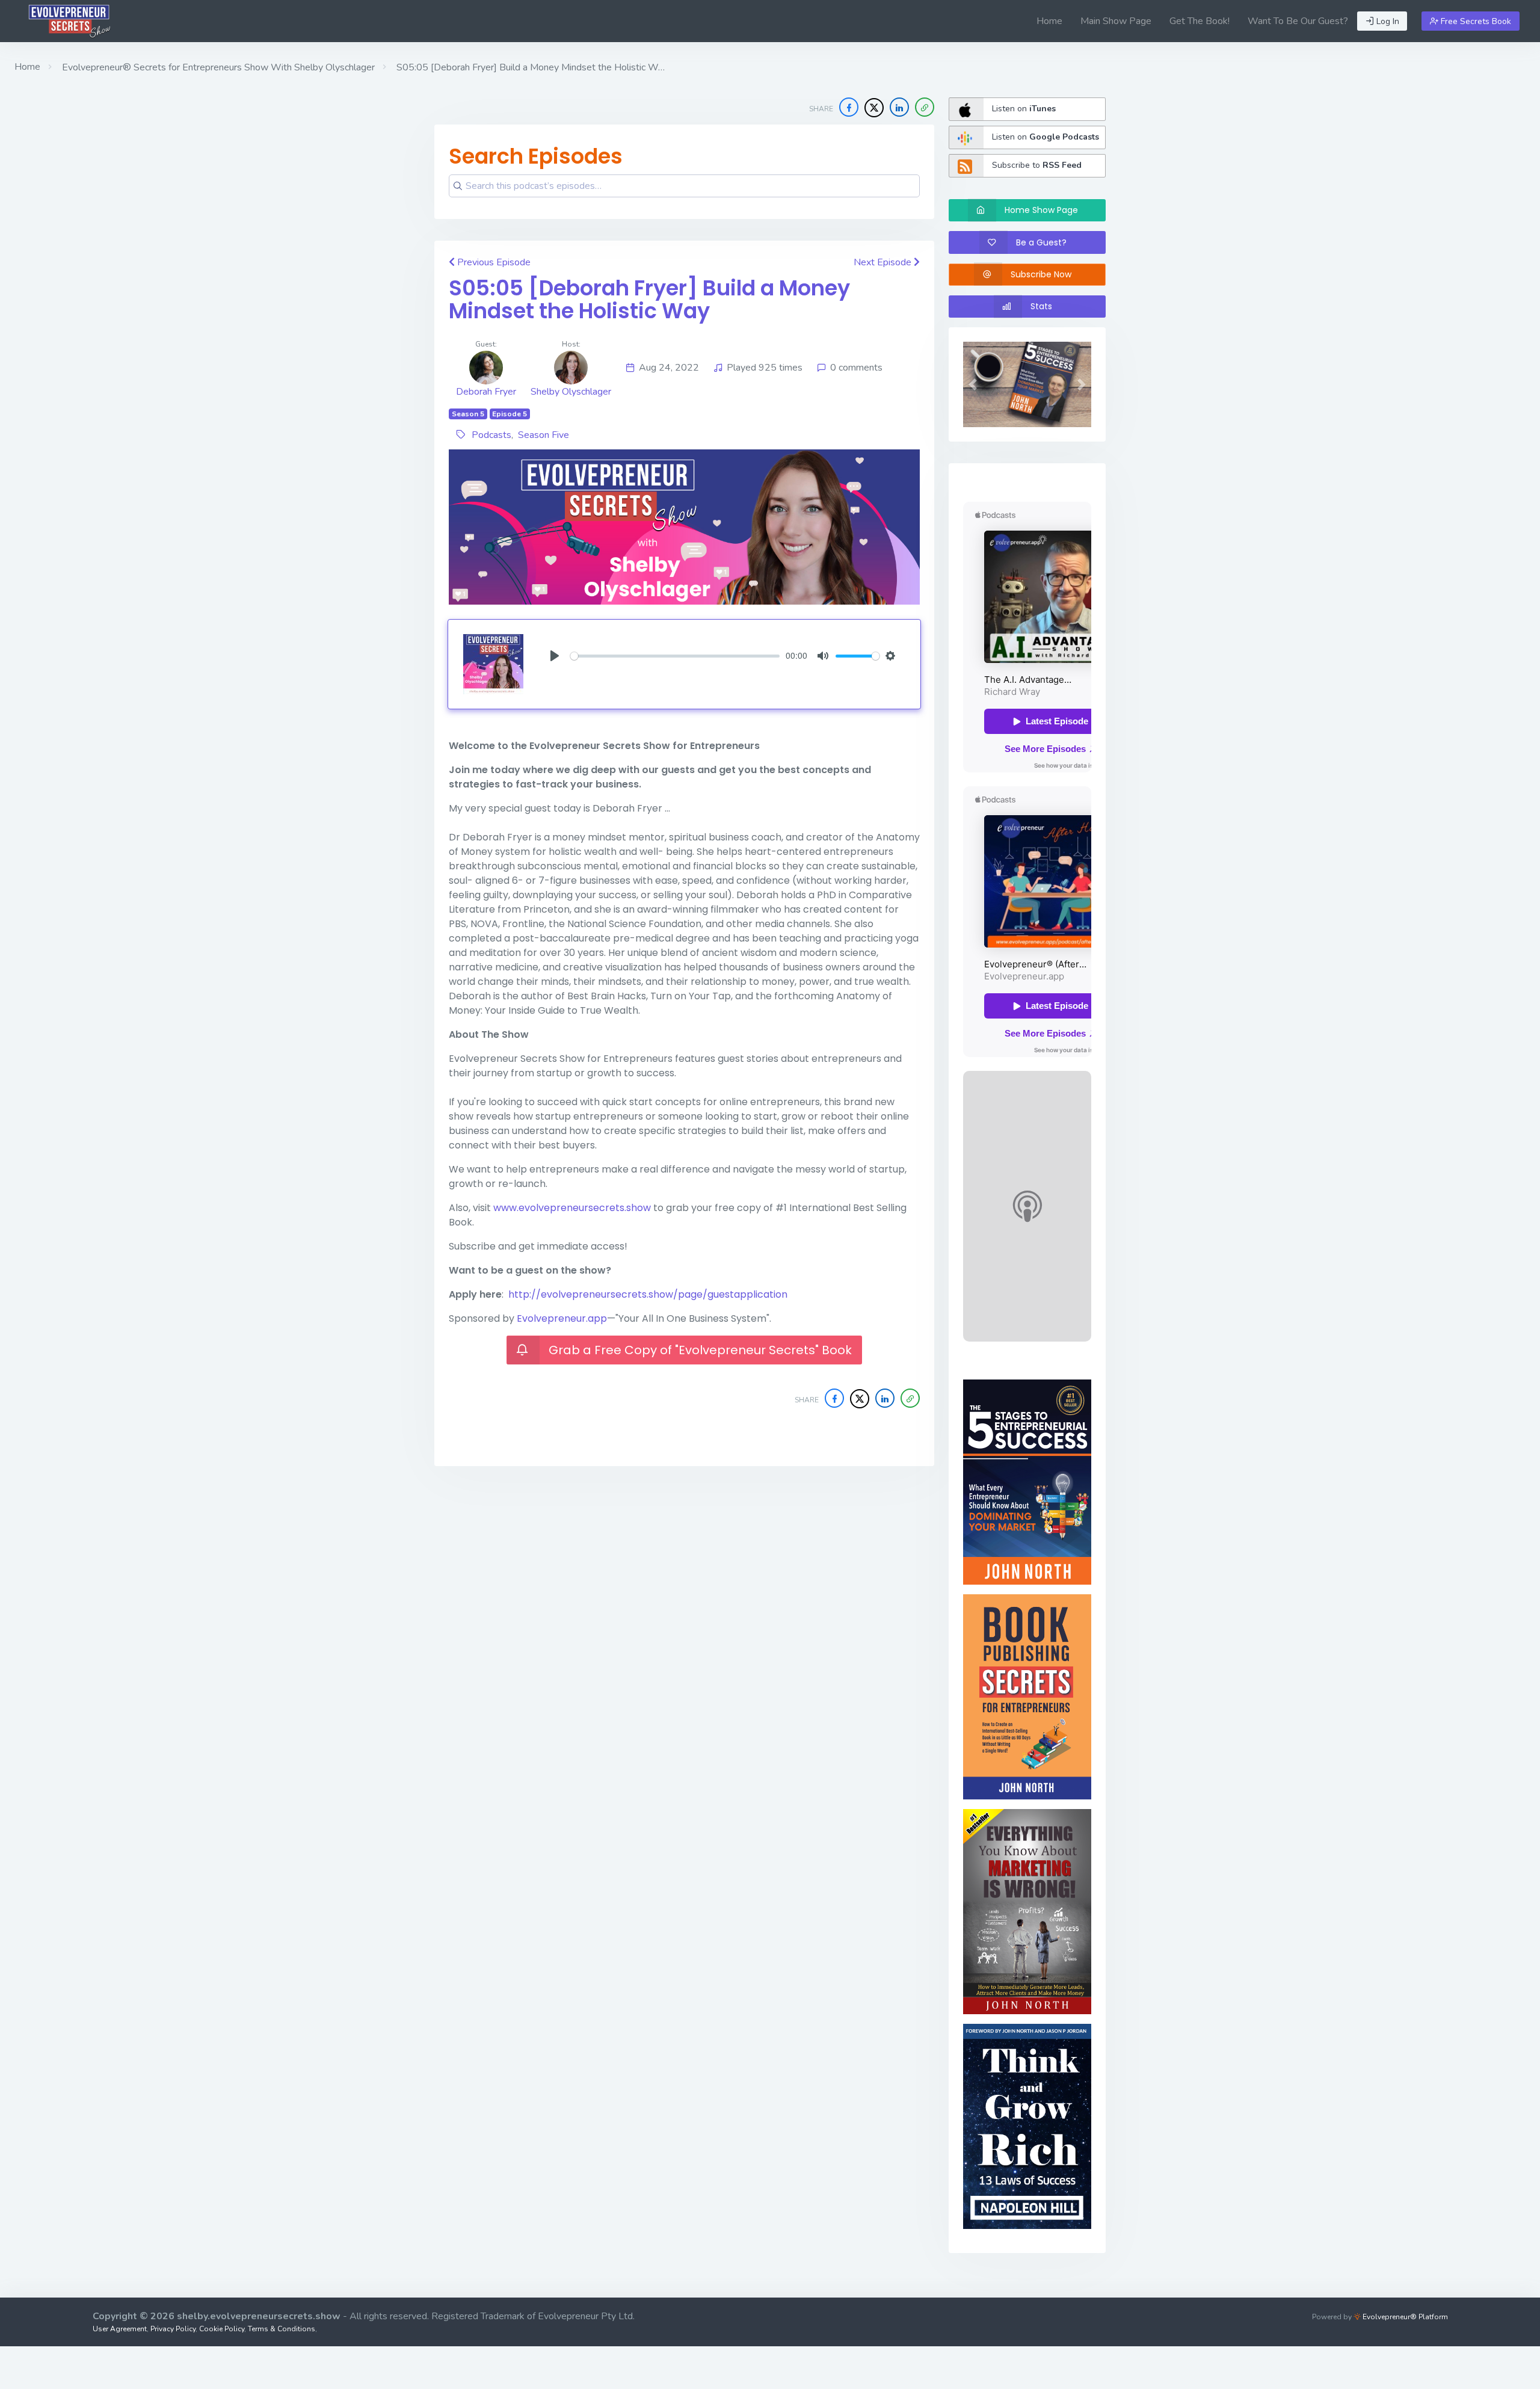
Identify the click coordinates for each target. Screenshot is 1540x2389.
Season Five (544, 435)
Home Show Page (1041, 210)
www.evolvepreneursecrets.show (572, 1208)
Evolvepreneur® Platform (1404, 2317)
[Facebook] (849, 107)
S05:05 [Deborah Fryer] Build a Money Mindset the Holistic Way (649, 300)
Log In (1387, 21)
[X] (874, 108)
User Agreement (120, 2329)
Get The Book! (1200, 21)
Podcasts (491, 435)
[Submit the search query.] (458, 186)
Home (1049, 21)
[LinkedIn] (899, 107)
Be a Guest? (1041, 242)
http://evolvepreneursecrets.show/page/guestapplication (648, 1294)
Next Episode (884, 262)
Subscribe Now (1041, 274)
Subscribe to (1037, 165)
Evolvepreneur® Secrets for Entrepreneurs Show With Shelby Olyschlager (217, 67)
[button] (925, 107)
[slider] (675, 656)
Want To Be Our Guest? (1298, 21)
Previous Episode (493, 262)
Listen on (1024, 109)
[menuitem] (1049, 21)
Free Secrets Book (1475, 21)
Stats (1041, 306)
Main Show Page (1116, 21)
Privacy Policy (173, 2329)
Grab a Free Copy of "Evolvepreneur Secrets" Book (700, 1350)
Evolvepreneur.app (562, 1318)
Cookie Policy (222, 2329)
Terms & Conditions (282, 2329)
